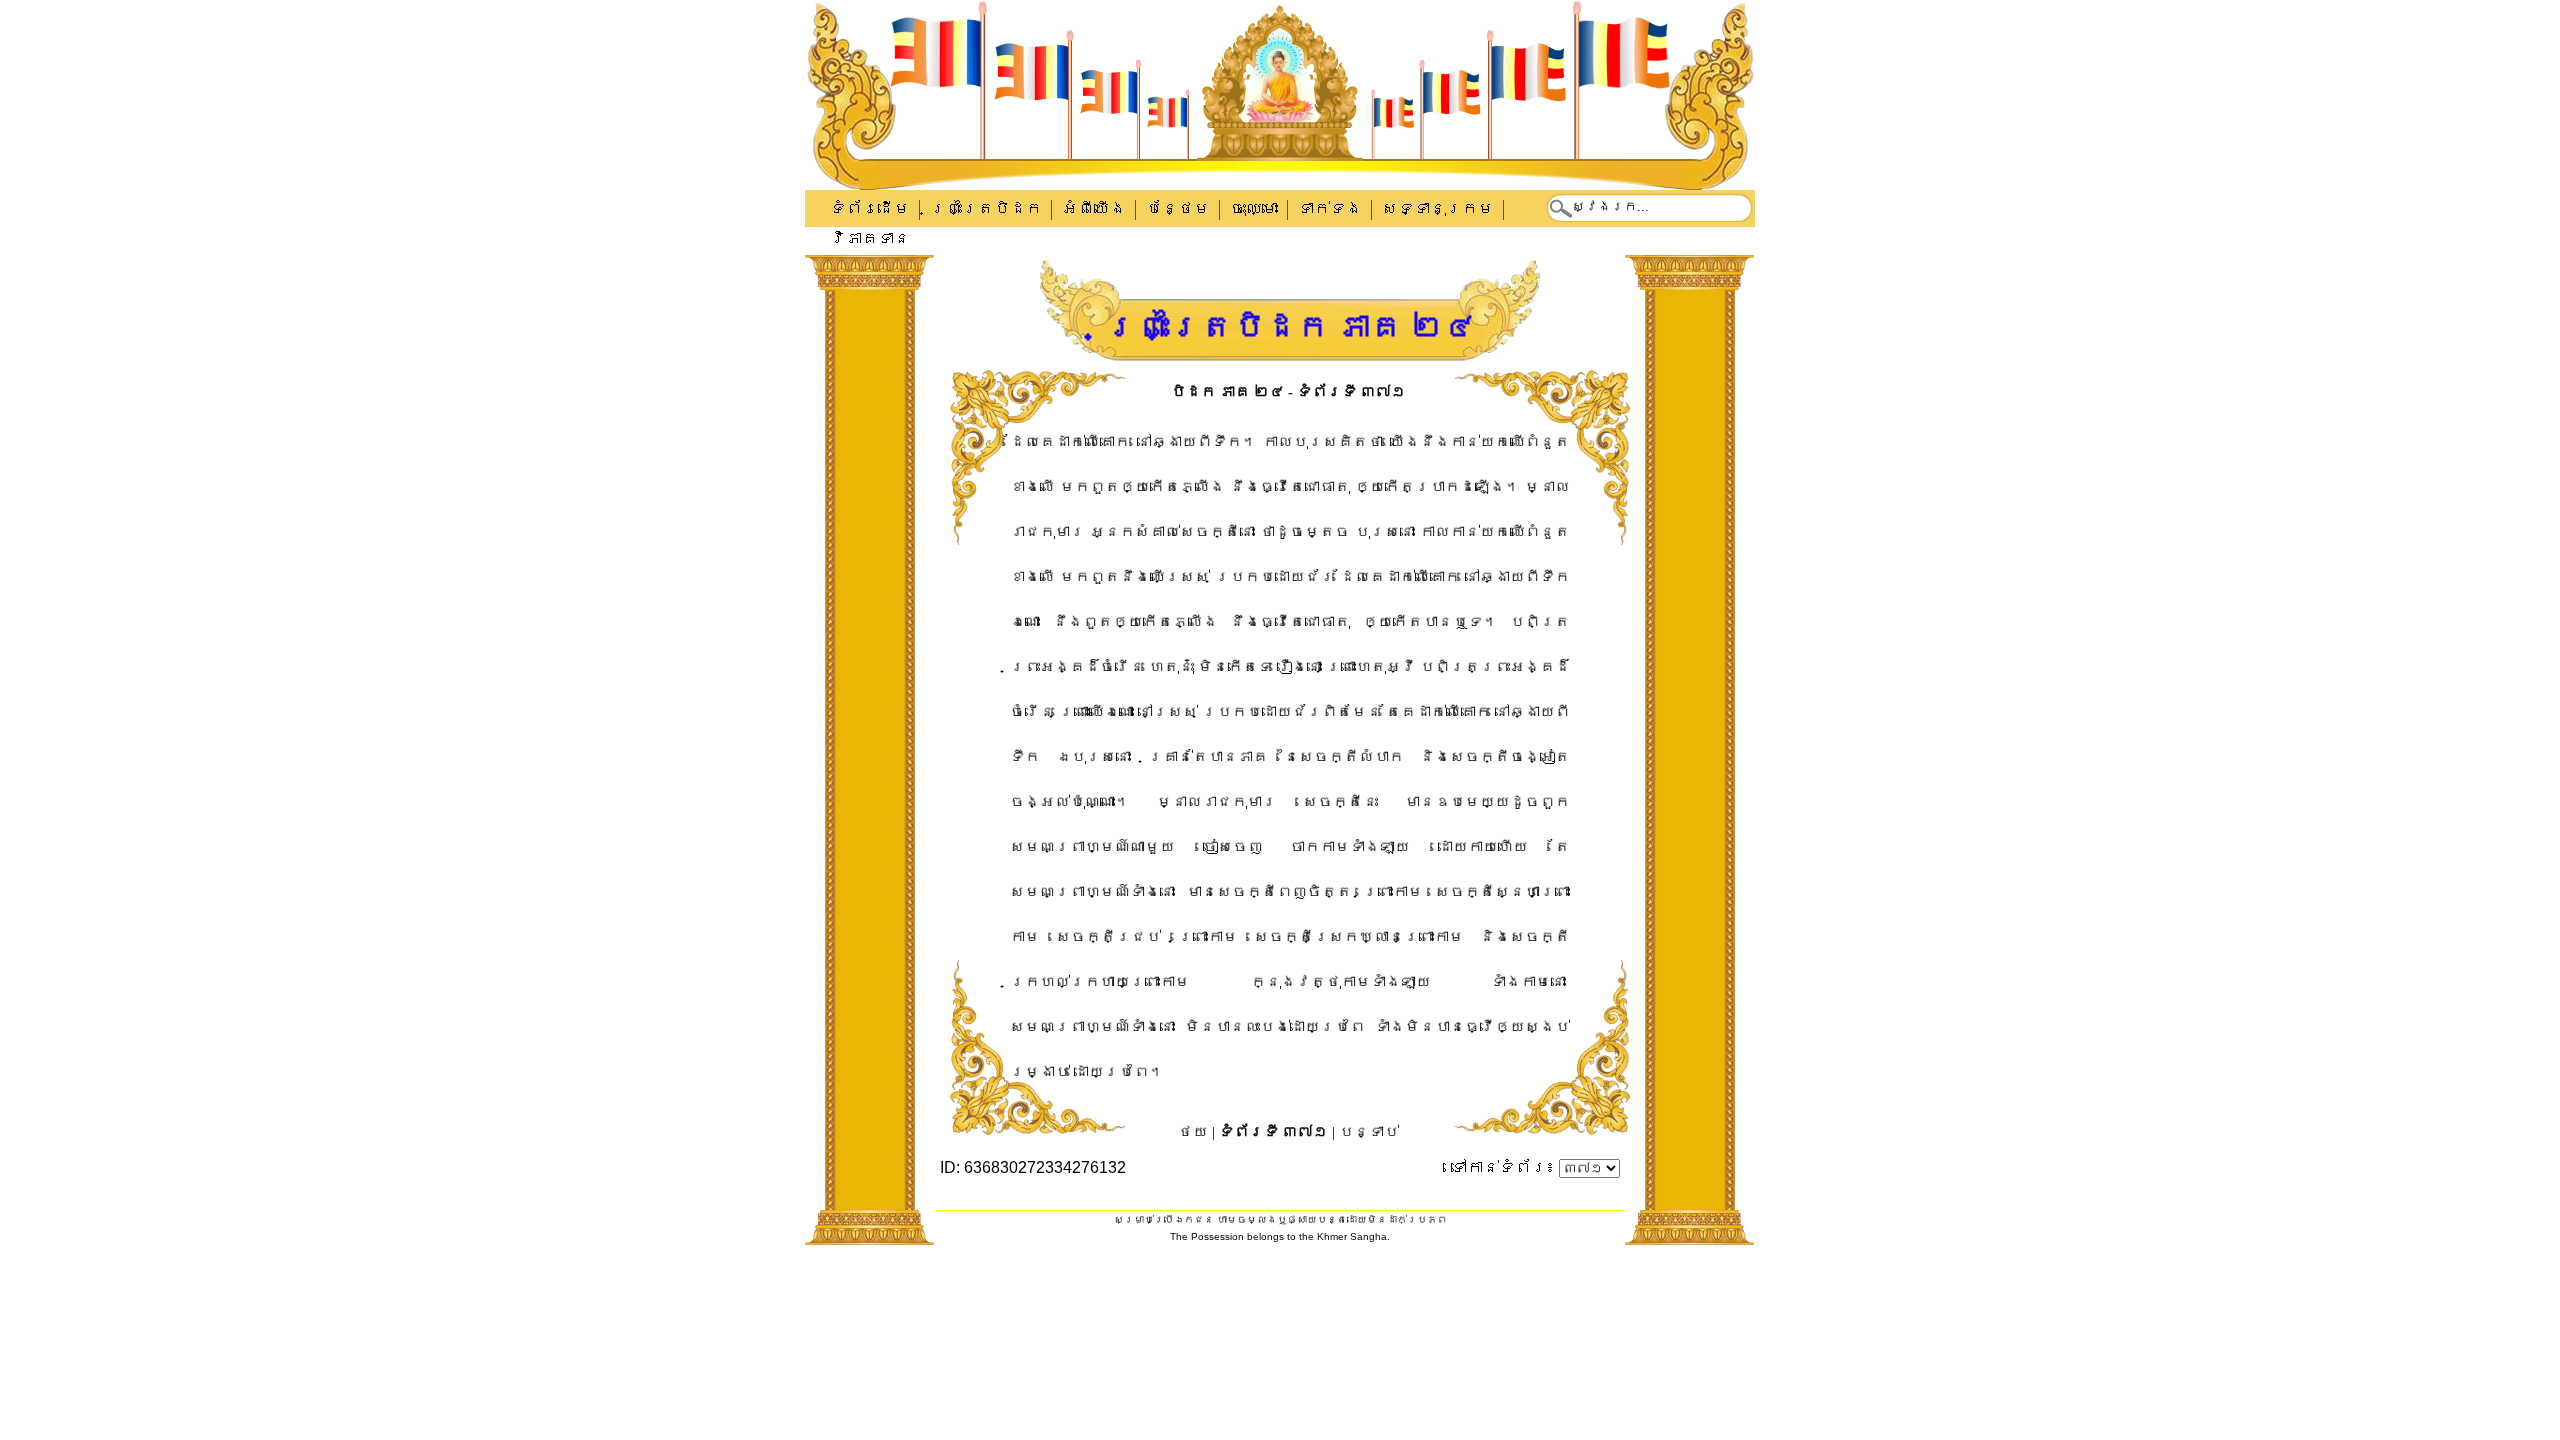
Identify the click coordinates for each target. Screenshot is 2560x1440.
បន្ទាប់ (1369, 1132)
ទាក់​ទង (1330, 208)
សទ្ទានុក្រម (1438, 208)
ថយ (1193, 1132)
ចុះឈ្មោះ (1254, 208)
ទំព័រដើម (870, 208)
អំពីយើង (1094, 208)
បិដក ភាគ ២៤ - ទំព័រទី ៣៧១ (1288, 392)
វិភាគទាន (870, 238)
